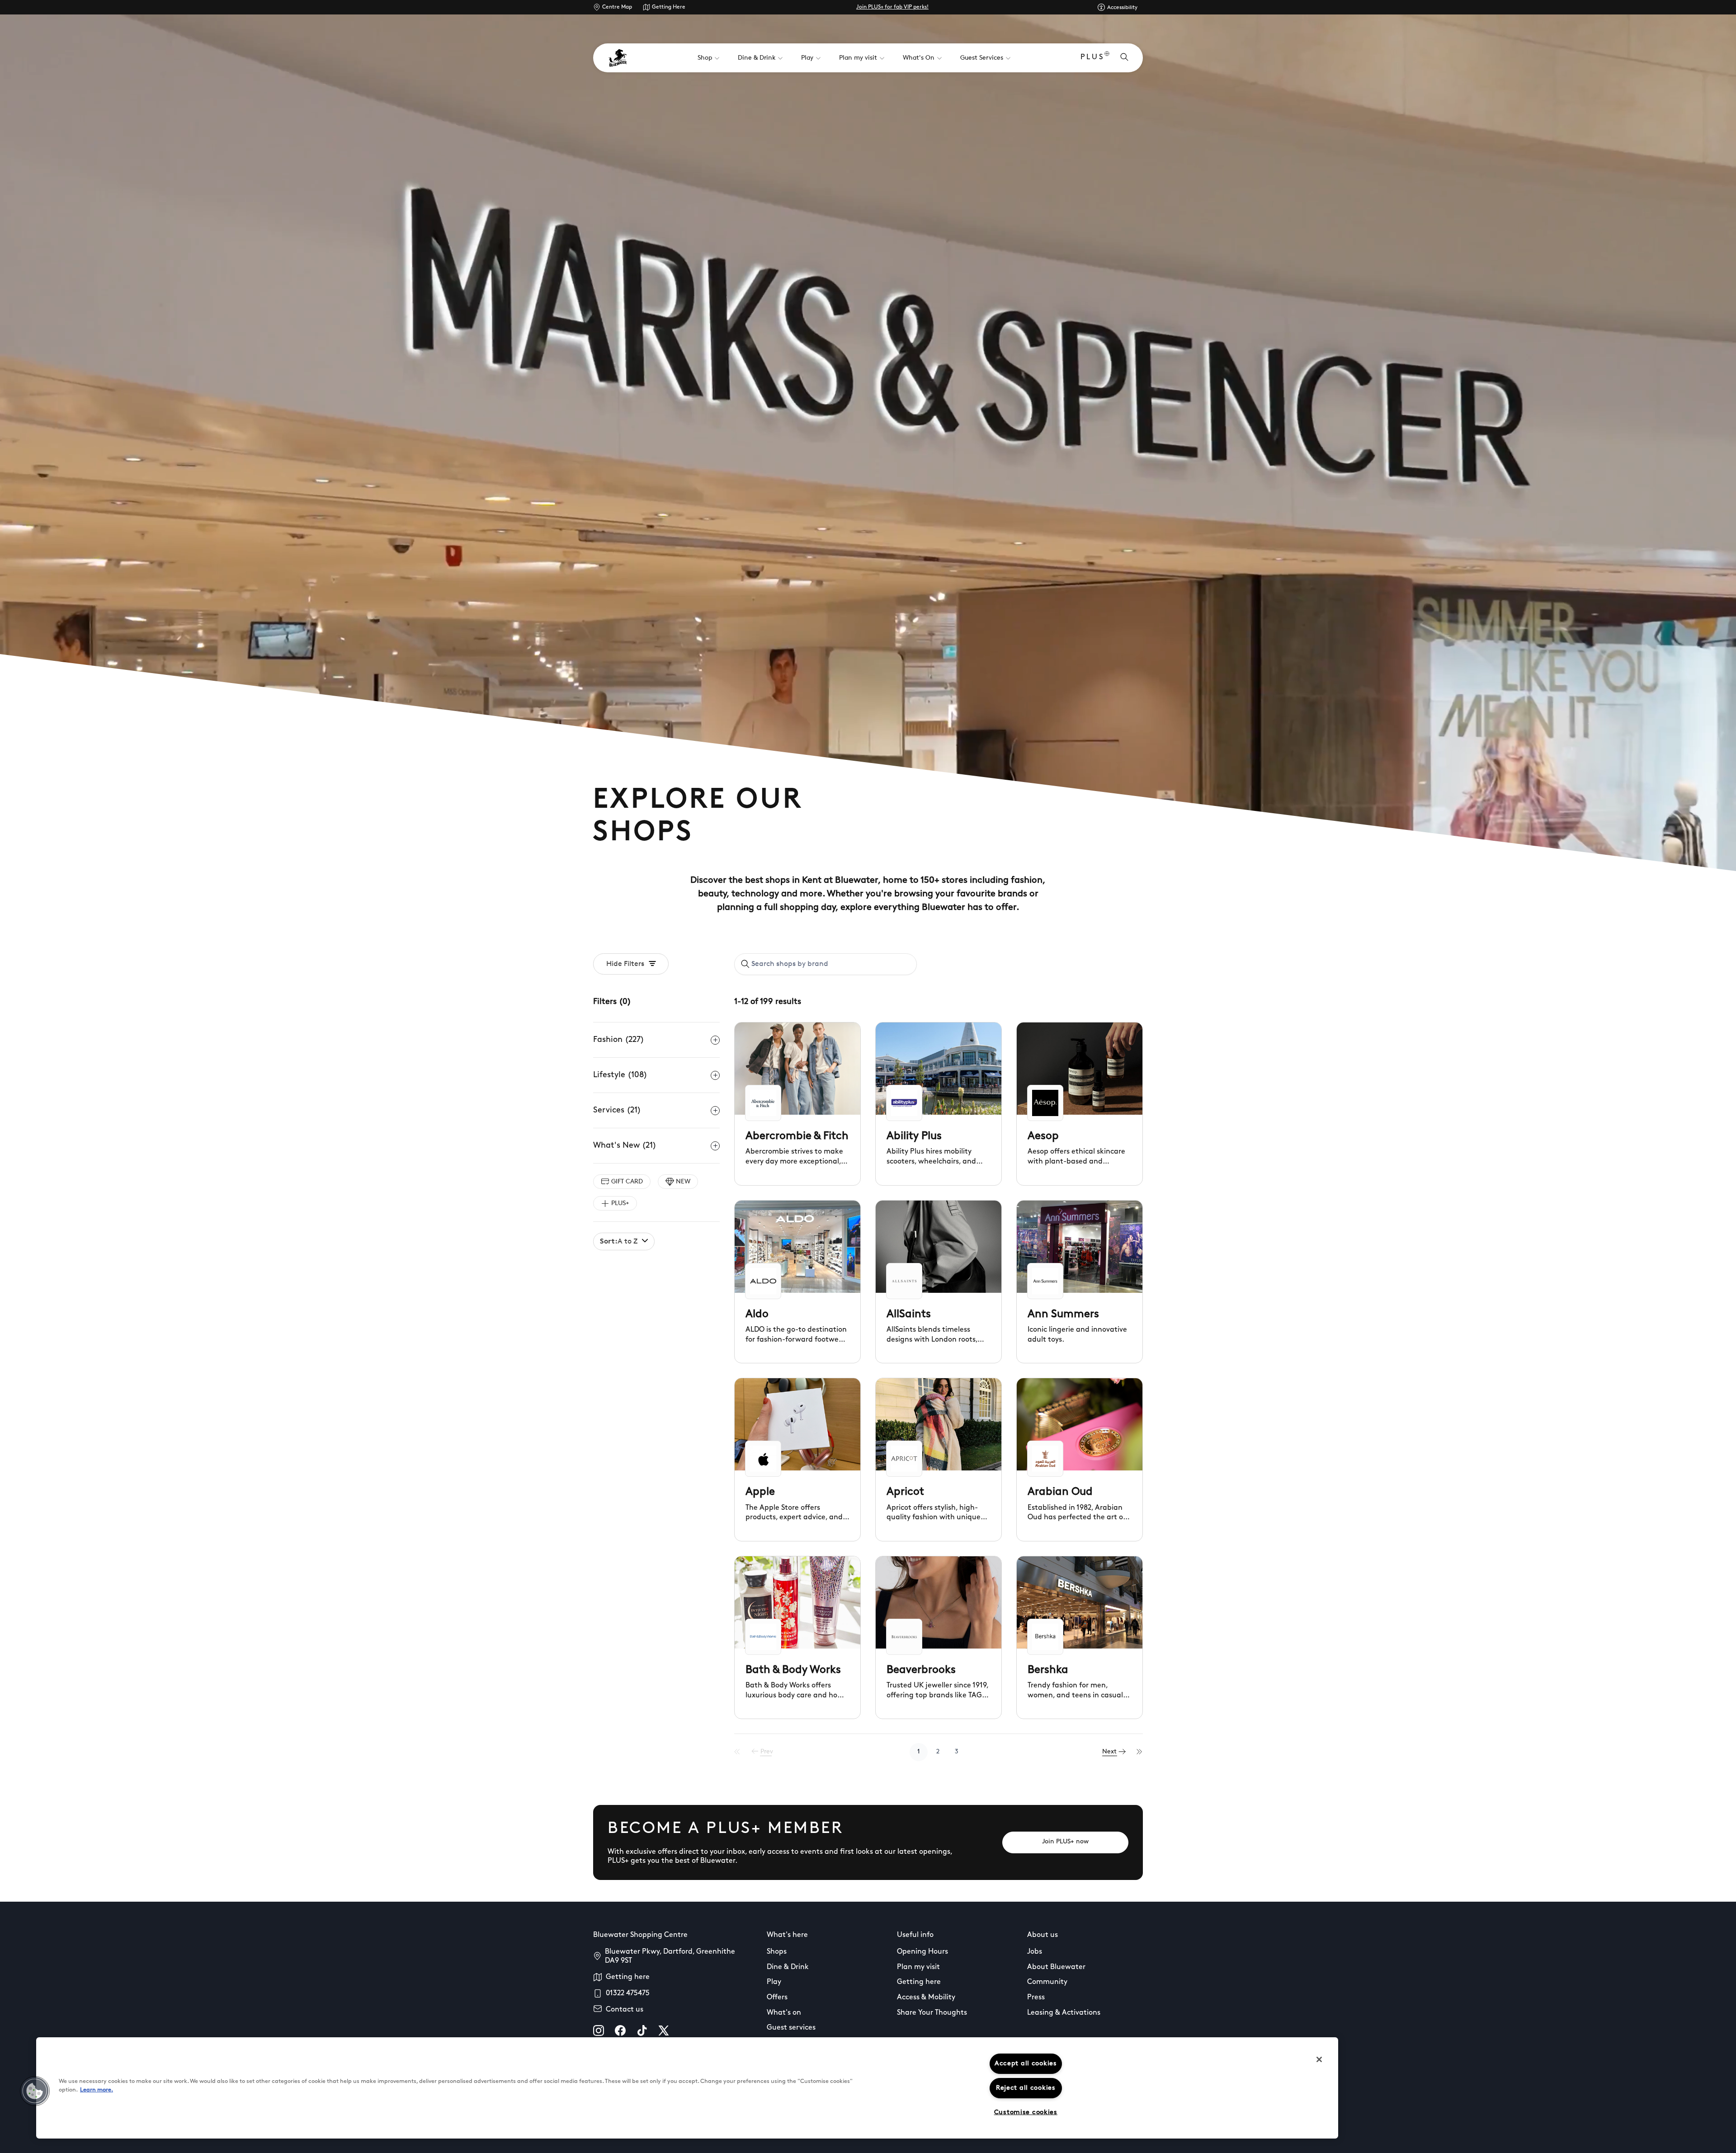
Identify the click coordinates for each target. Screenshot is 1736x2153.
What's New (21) (625, 1146)
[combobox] (826, 964)
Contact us (625, 2010)
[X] (664, 2031)
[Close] (1319, 2059)
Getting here (628, 1977)
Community (1047, 1982)
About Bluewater (1056, 1967)
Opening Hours (922, 1952)
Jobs (1035, 1952)
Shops (777, 1952)
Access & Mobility (926, 1998)
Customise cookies (1026, 2113)
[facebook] (620, 2031)
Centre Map (617, 7)
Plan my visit (918, 1967)
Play (774, 1982)
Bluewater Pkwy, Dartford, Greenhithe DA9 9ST (670, 1956)
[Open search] (1124, 58)
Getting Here (669, 7)
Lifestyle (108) (620, 1075)
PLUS (1092, 57)
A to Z (619, 1242)
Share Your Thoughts (932, 2013)
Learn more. (97, 2090)
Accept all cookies (1026, 2064)
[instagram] (599, 2031)
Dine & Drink (788, 1967)
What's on (784, 2013)
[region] (687, 2088)
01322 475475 (628, 1993)
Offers (777, 1998)
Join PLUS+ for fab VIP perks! (892, 7)
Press (1036, 1998)
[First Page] (737, 1752)
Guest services (791, 2028)
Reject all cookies (1026, 2088)
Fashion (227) (619, 1040)
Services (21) (617, 1111)
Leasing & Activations (1064, 2013)
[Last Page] (1140, 1752)
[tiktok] (642, 2031)
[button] (35, 2091)
